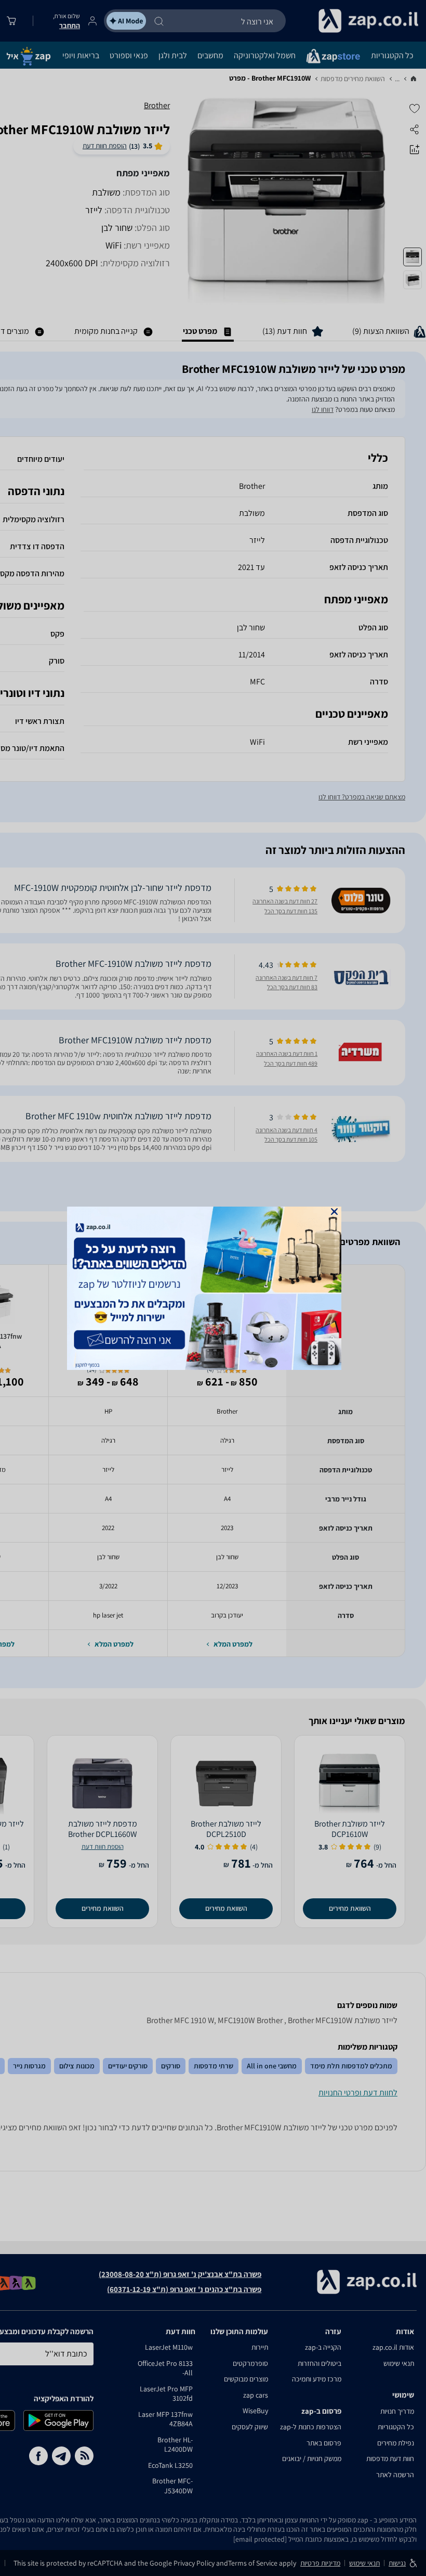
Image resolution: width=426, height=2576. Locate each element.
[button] (334, 1212)
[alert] (213, 1288)
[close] (334, 1212)
